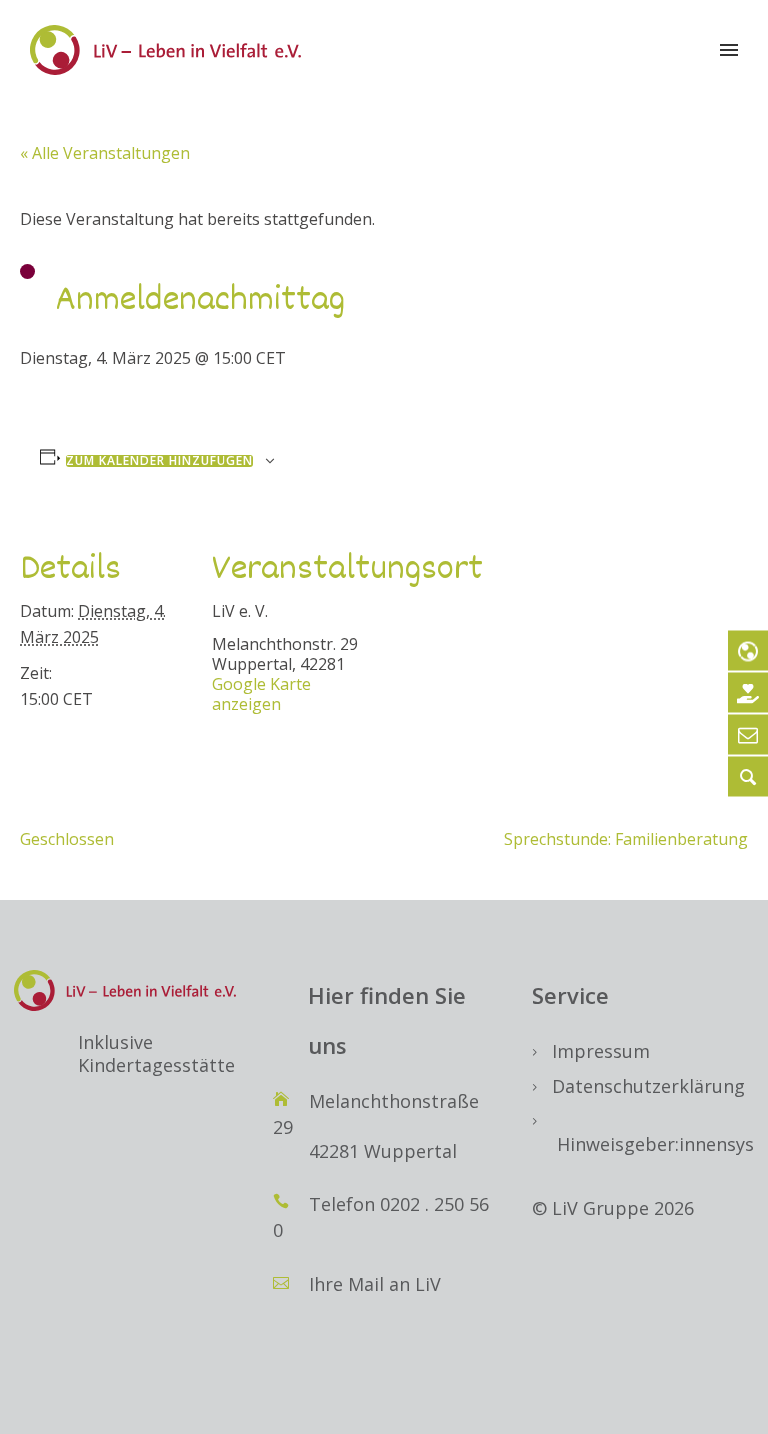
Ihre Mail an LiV (375, 1284)
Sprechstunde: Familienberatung (626, 839)
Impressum (601, 1051)
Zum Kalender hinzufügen (159, 461)
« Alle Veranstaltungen (105, 153)
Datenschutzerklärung (648, 1086)
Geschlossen (67, 839)
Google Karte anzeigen (261, 694)
